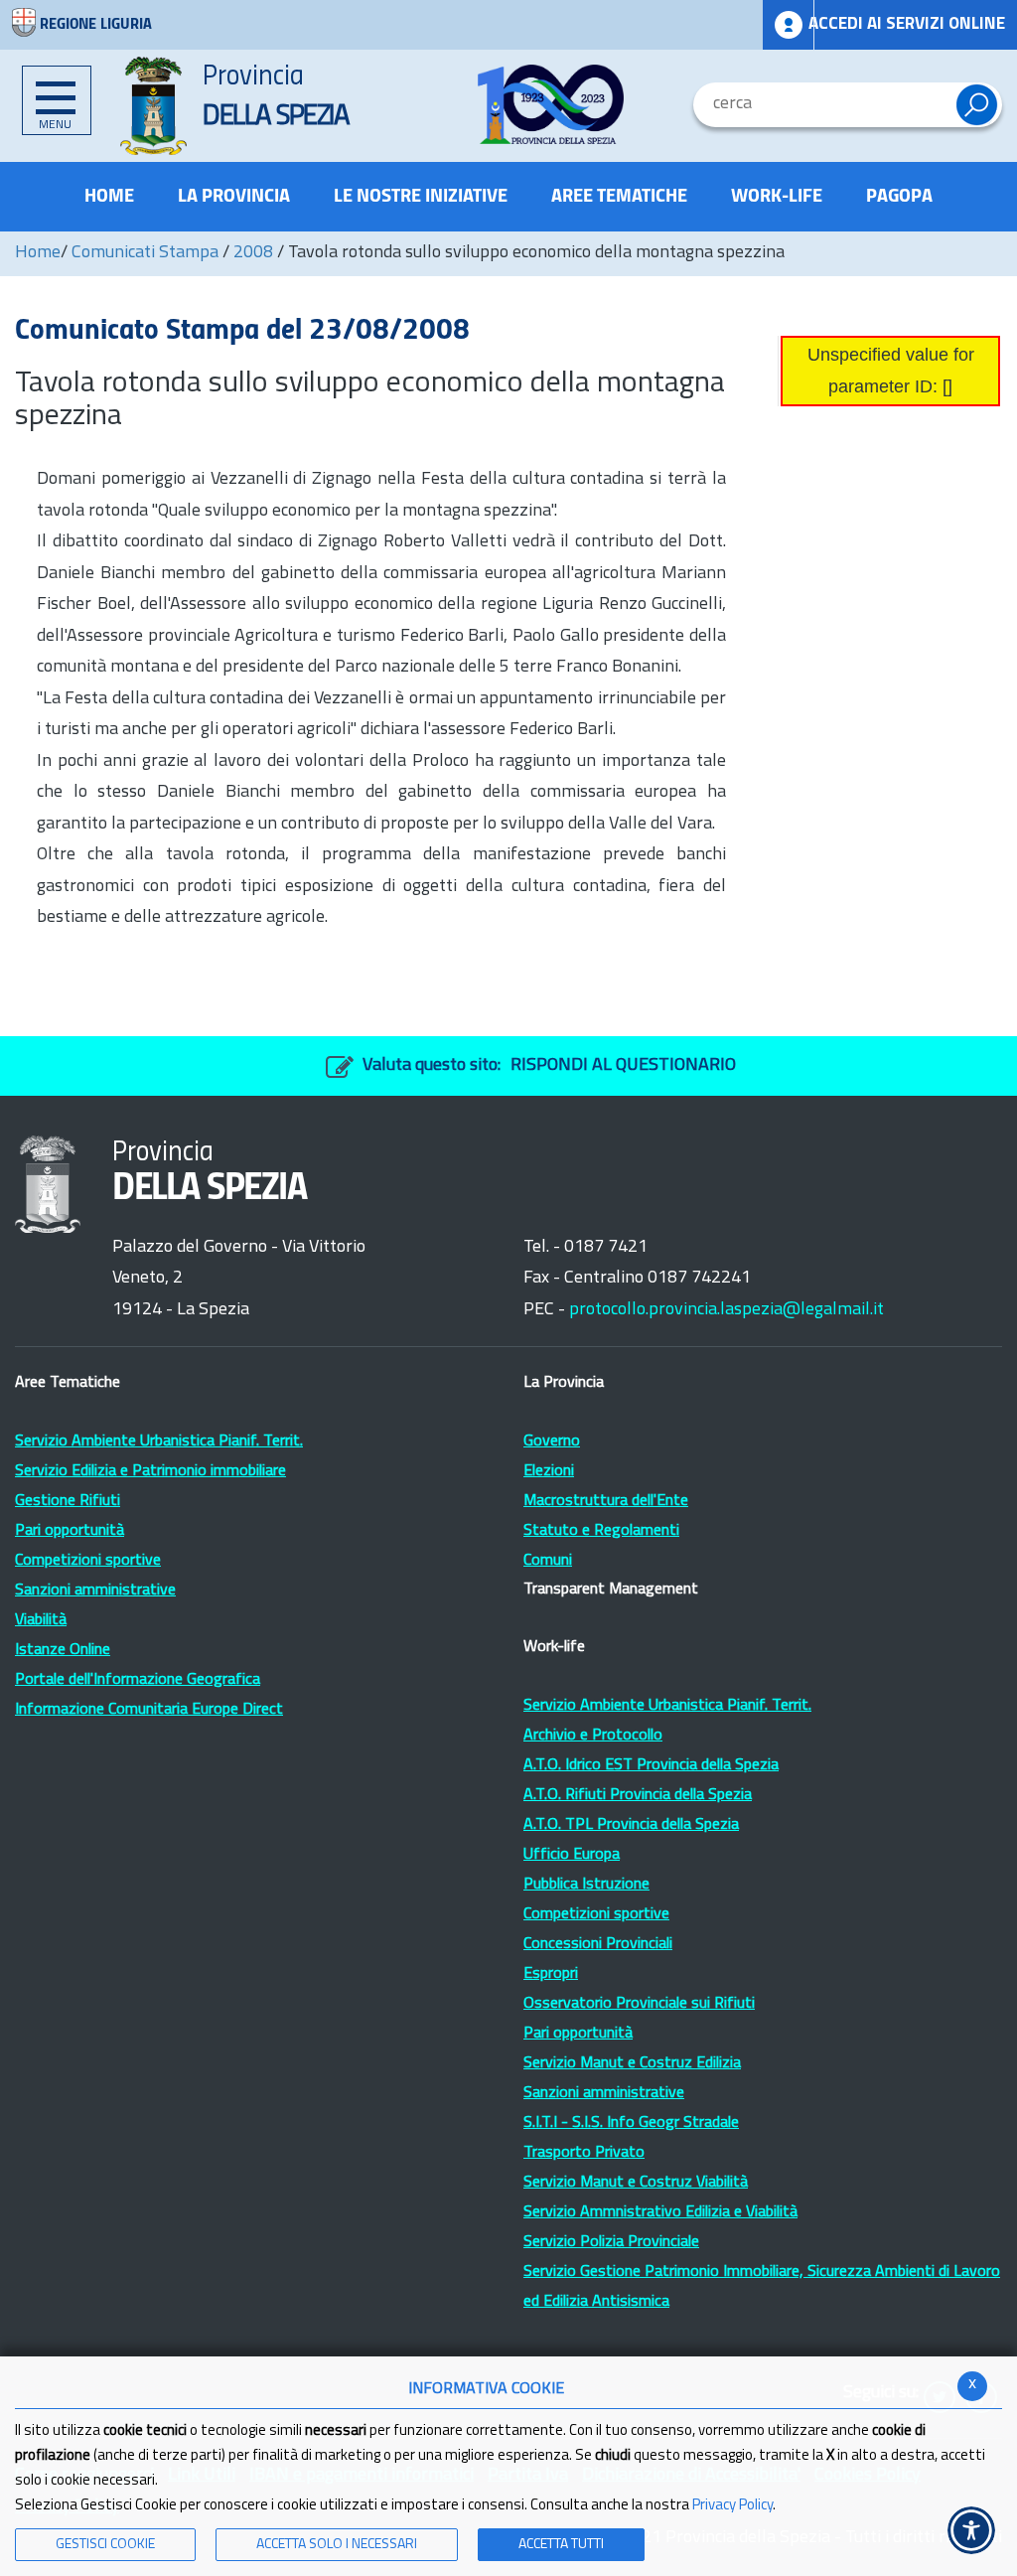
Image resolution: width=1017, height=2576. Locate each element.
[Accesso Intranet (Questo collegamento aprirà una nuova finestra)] (789, 25)
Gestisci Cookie (105, 2545)
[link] (551, 104)
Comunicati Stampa (145, 253)
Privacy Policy (732, 2506)
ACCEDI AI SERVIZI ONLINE (907, 24)
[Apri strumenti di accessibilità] (971, 2530)
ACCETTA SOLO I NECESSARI (337, 2545)
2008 (253, 253)
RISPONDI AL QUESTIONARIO (623, 1066)
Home (38, 253)
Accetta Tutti (561, 2545)
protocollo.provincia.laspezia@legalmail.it (726, 1310)
